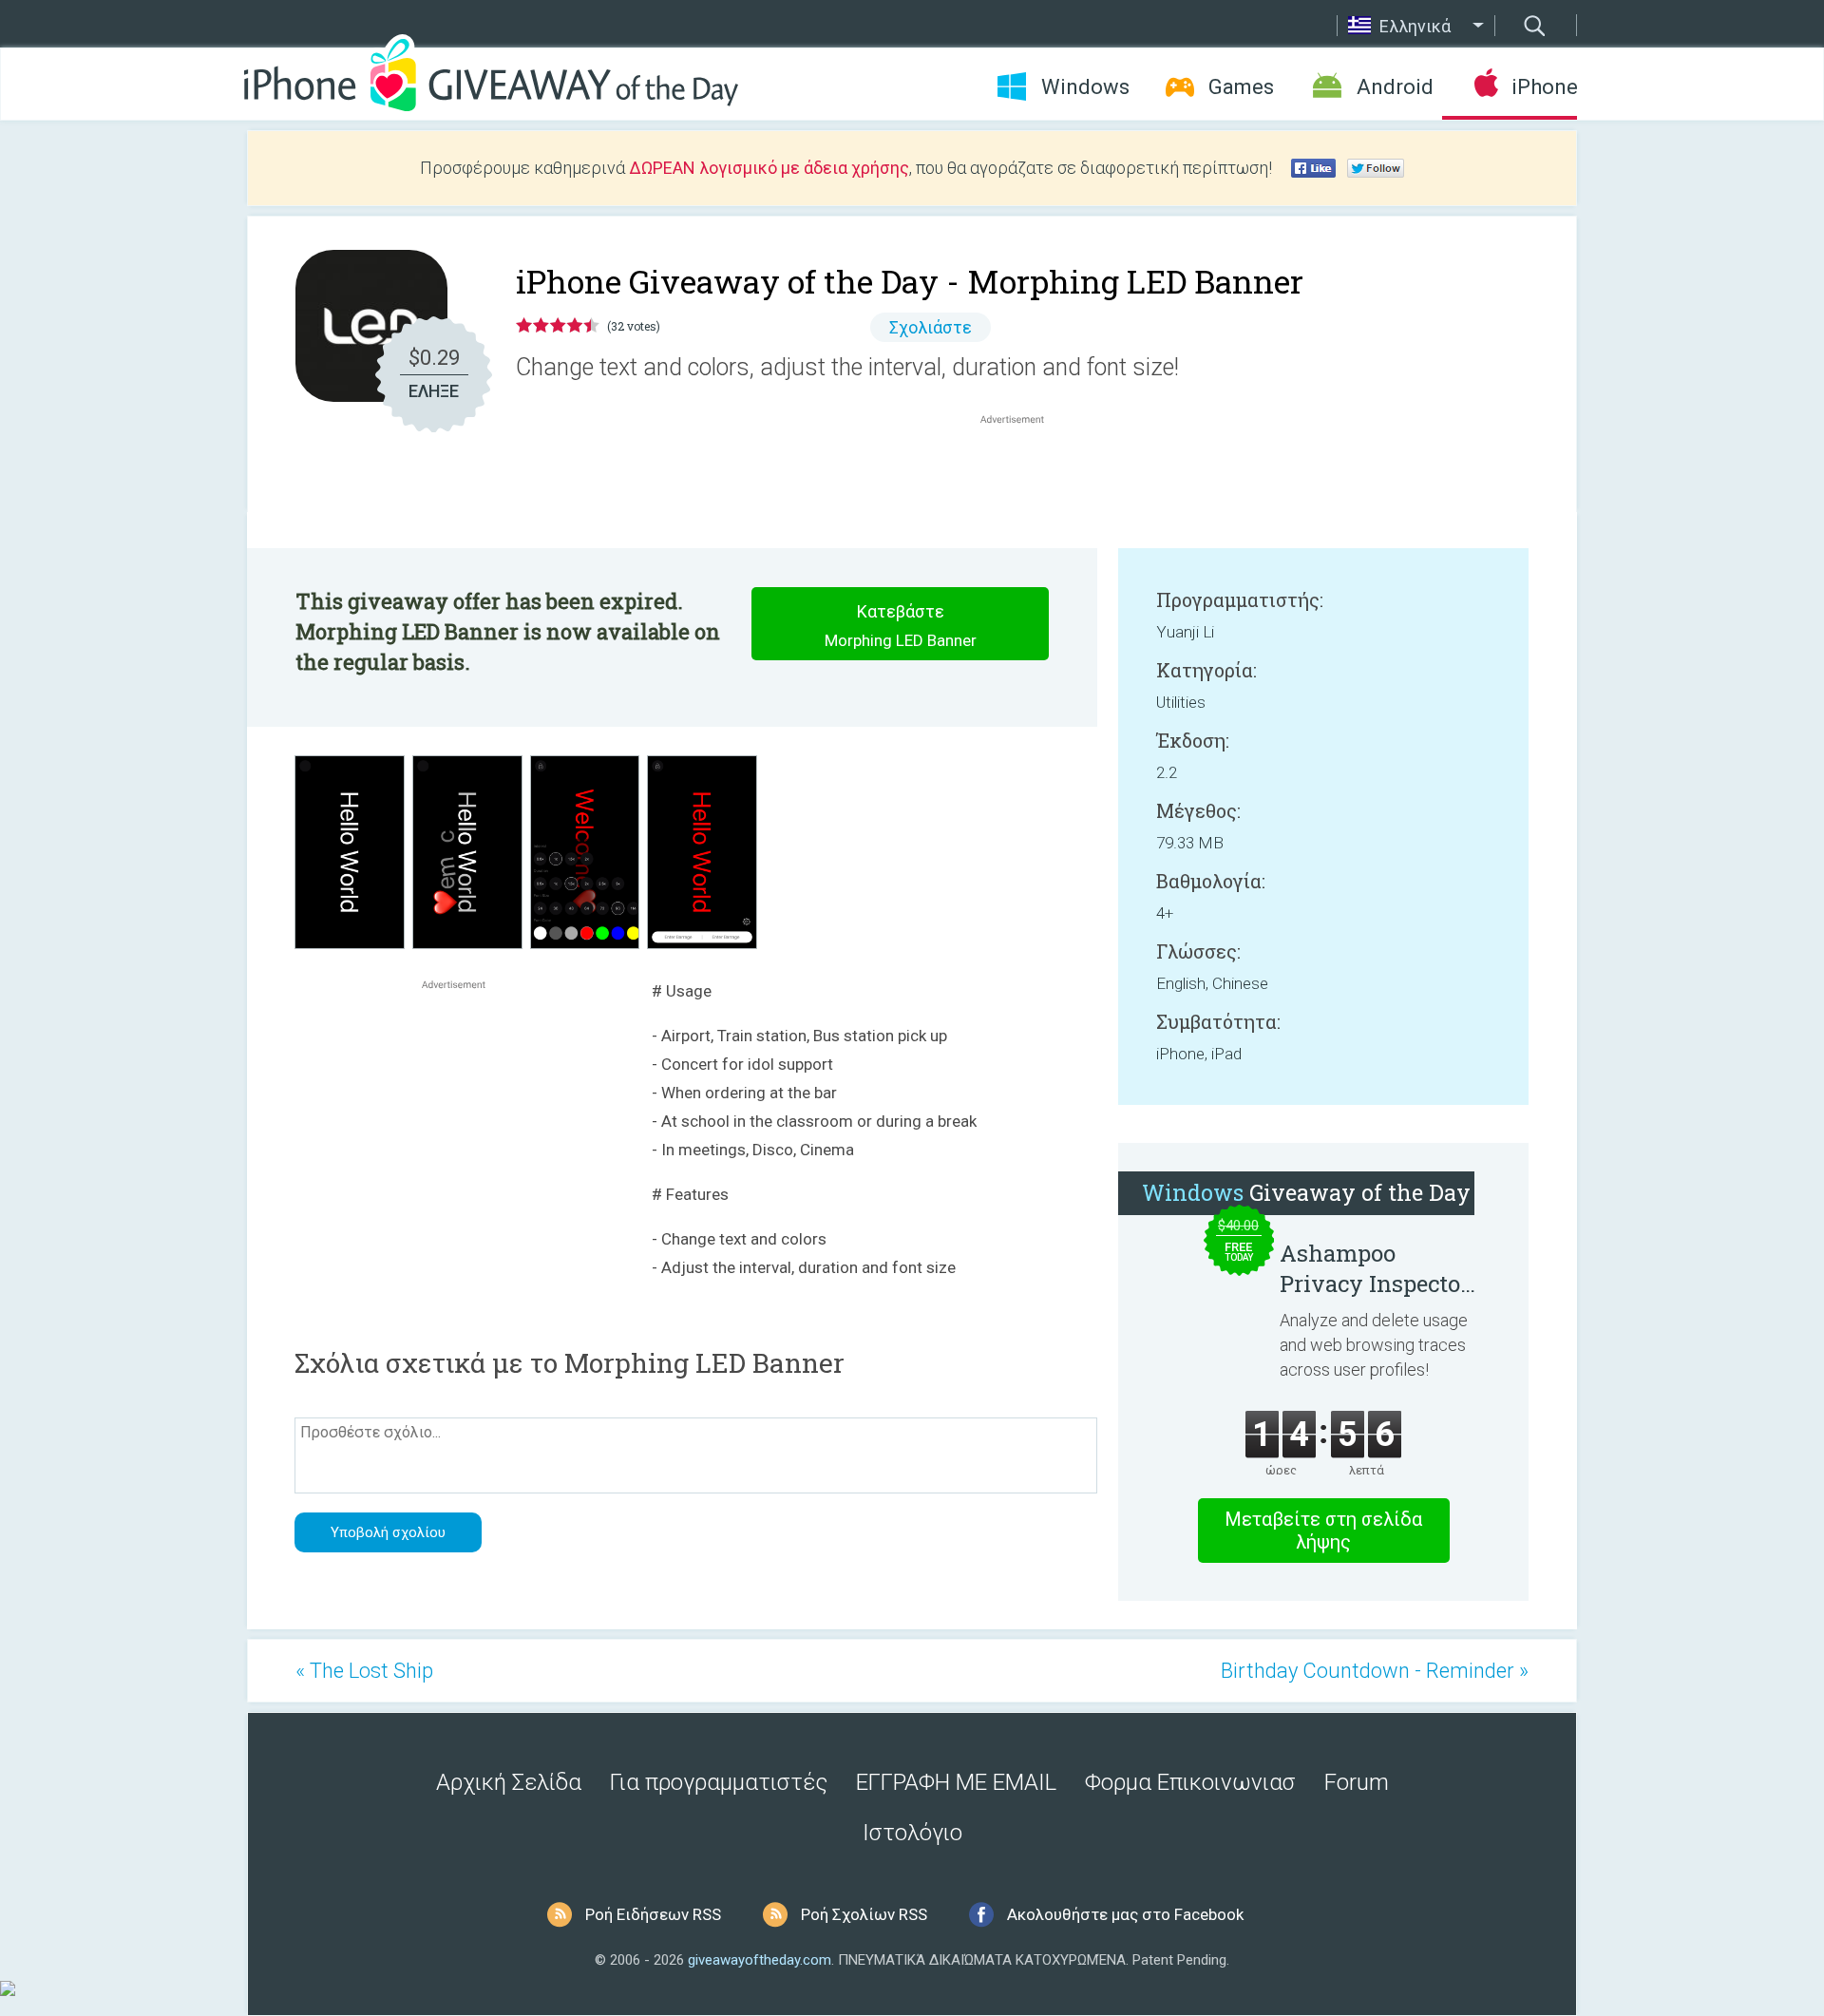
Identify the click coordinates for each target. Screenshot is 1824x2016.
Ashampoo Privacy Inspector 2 (1375, 1268)
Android (1395, 87)
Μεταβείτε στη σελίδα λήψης (1323, 1531)
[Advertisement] (1022, 474)
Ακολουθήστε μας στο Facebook (1125, 1914)
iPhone (1544, 87)
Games (1241, 87)
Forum (1357, 1782)
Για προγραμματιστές (719, 1782)
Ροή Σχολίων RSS (864, 1914)
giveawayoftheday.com (760, 1960)
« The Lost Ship (364, 1671)
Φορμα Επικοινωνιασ (1190, 1782)
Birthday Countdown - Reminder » (1375, 1671)
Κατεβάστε (901, 626)
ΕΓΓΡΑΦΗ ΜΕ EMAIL (956, 1782)
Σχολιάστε (931, 327)
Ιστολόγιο (912, 1833)
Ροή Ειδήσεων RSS (653, 1914)
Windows (1085, 87)
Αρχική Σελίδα (509, 1782)
